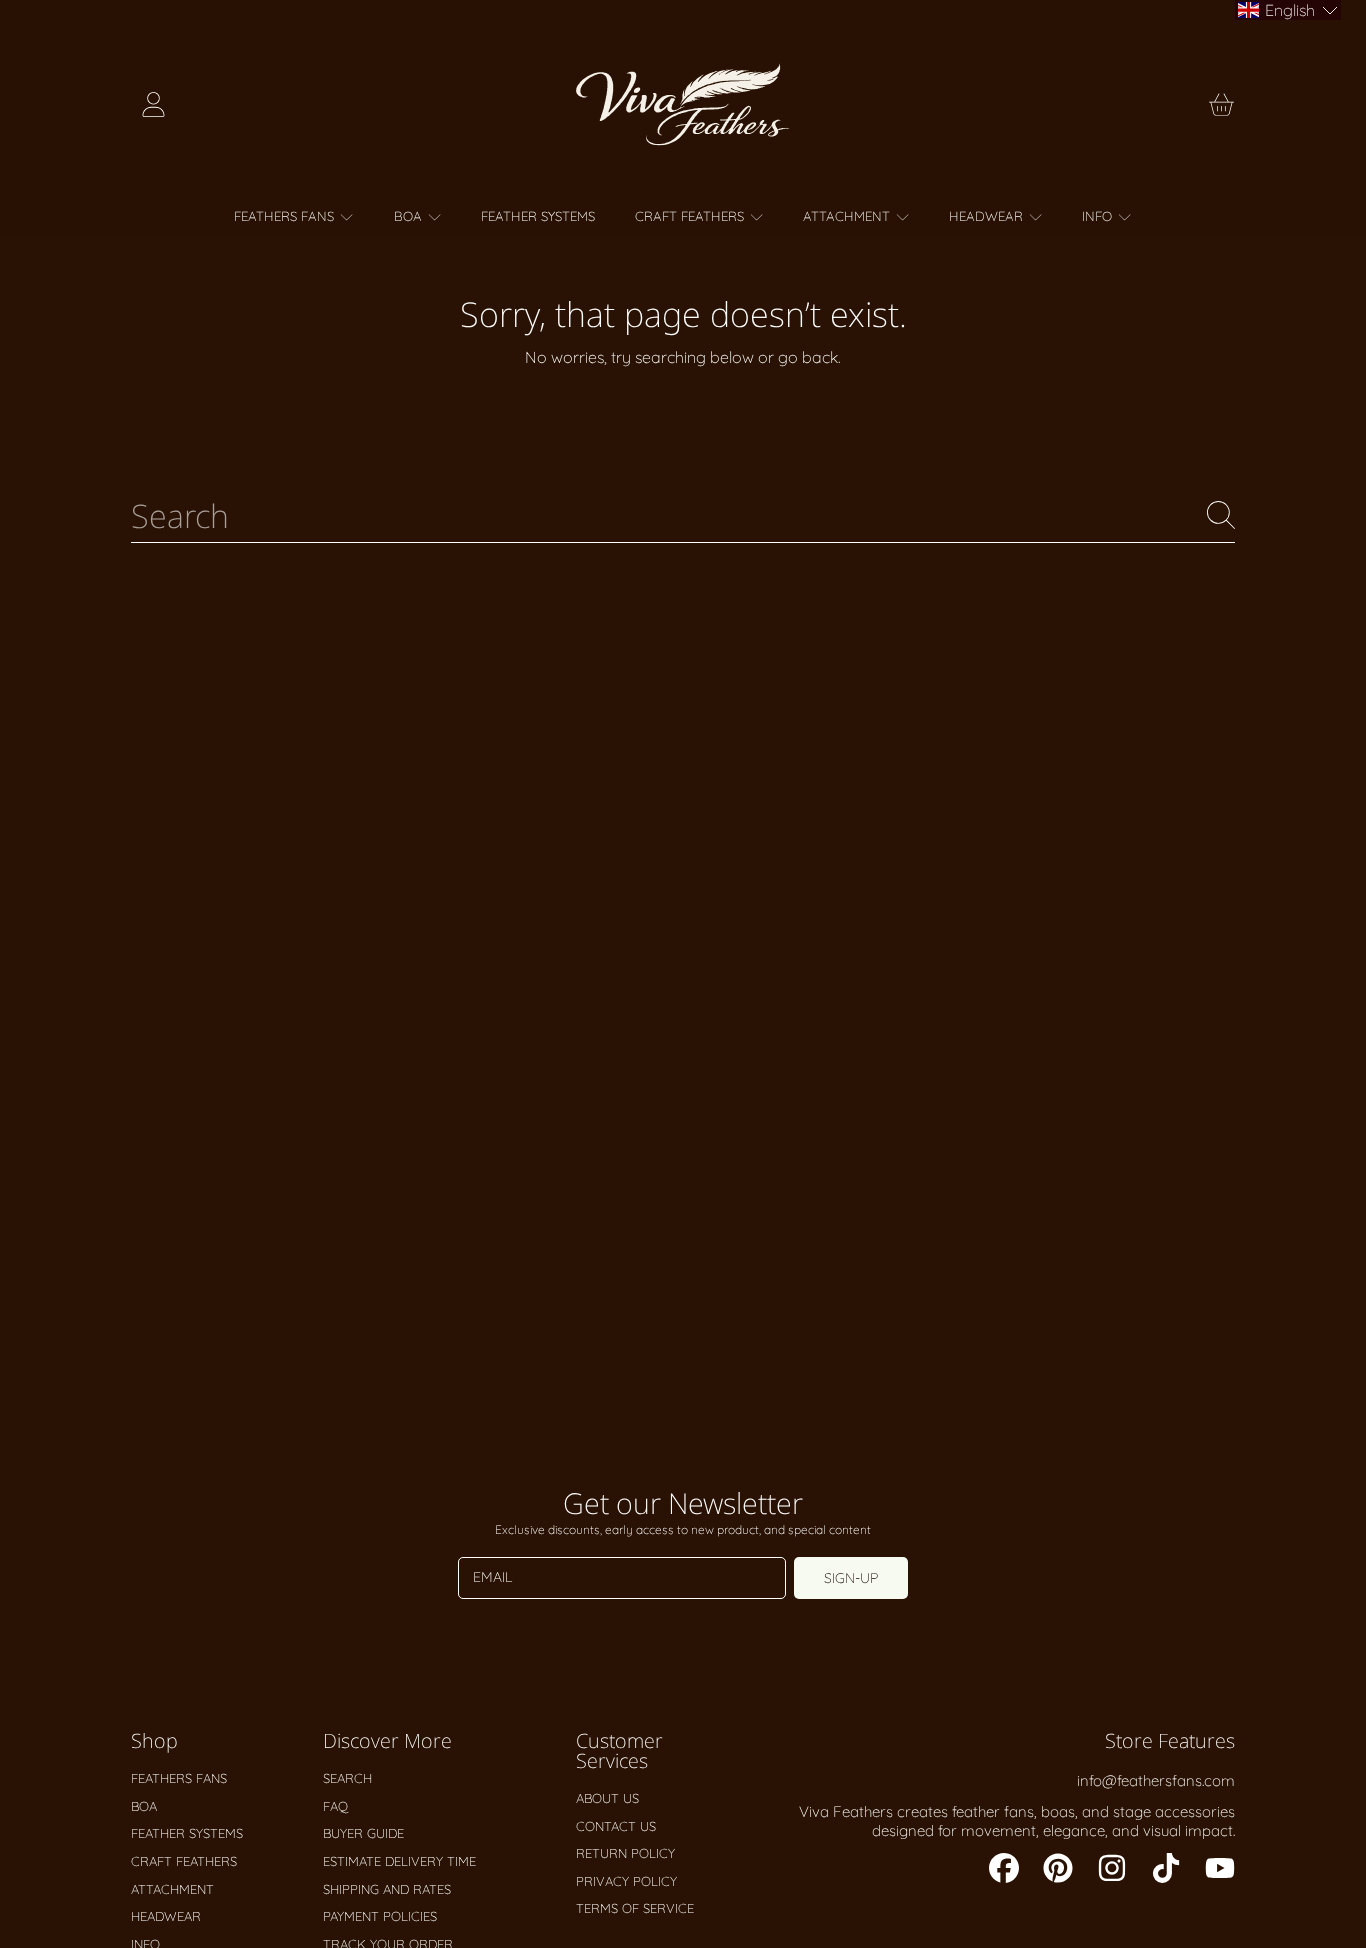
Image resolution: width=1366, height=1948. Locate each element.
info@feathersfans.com (1156, 1780)
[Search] (1221, 515)
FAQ (335, 1806)
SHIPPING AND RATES (387, 1889)
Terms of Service (635, 1908)
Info (1099, 216)
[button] (1221, 105)
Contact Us (616, 1826)
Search (347, 1778)
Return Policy (625, 1853)
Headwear (988, 216)
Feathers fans (286, 216)
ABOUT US (607, 1798)
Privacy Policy (626, 1881)
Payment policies (380, 1916)
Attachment (848, 216)
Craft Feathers (691, 216)
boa (410, 216)
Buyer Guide (363, 1833)
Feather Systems (187, 1833)
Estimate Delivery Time (399, 1861)
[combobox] (683, 515)
